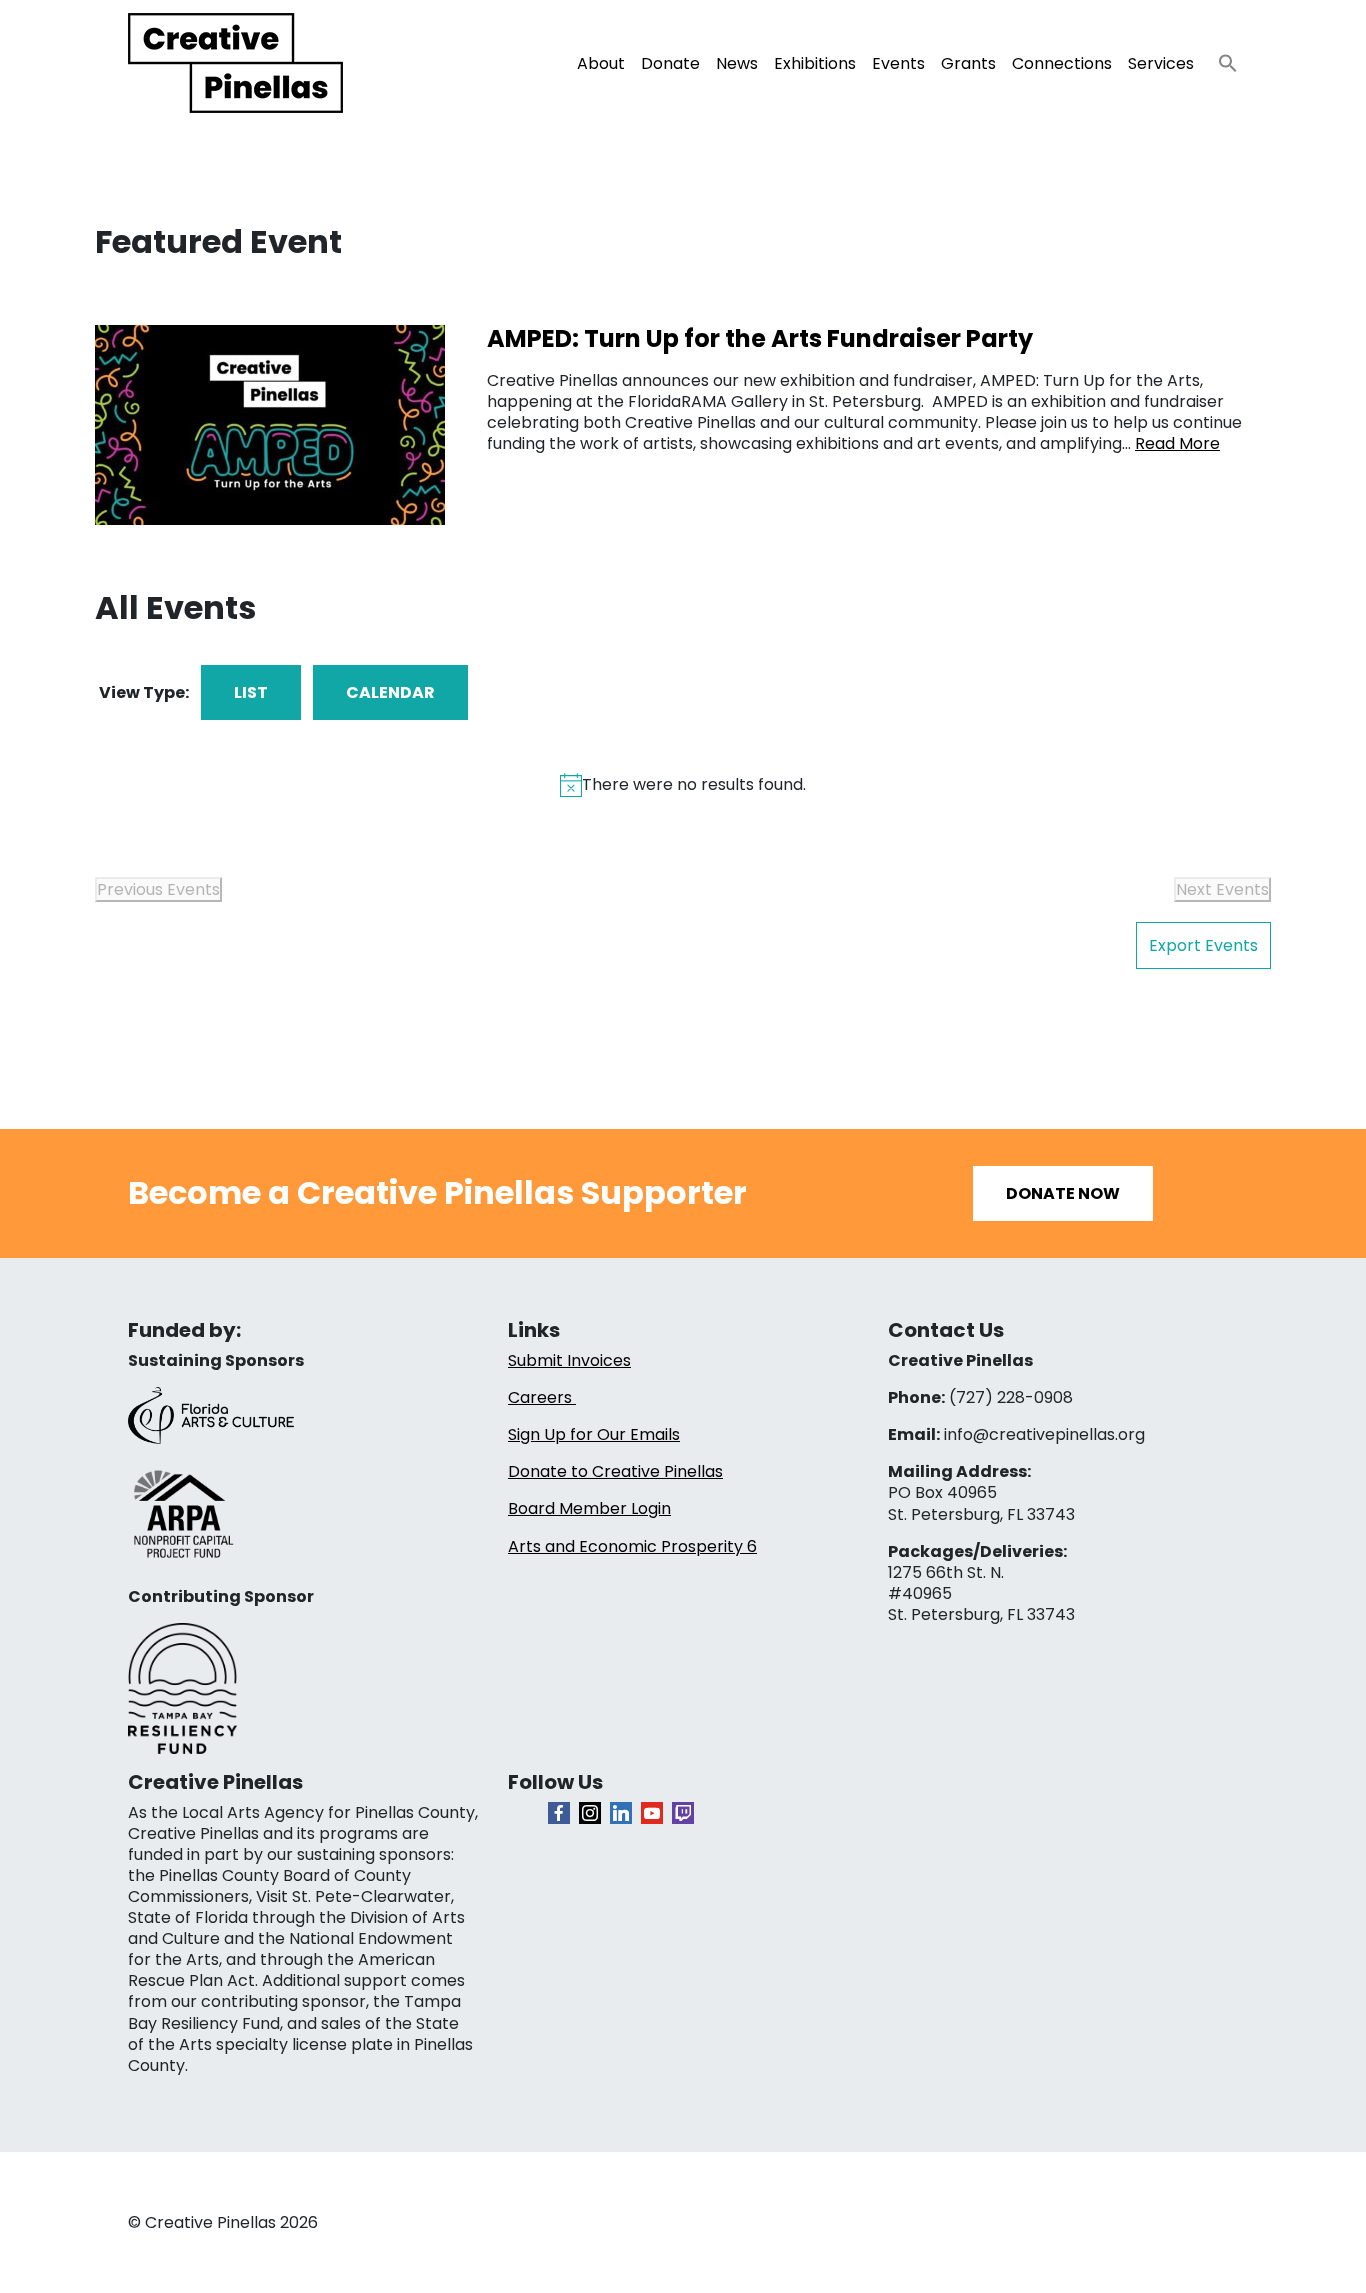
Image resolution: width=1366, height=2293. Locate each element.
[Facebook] (559, 1813)
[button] (1220, 57)
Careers (542, 1397)
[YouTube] (652, 1813)
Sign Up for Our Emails (594, 1434)
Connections (1062, 63)
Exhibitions (815, 63)
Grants (968, 63)
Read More (1177, 443)
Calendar (390, 692)
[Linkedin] (621, 1813)
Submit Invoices (569, 1360)
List (251, 692)
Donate (670, 63)
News (737, 63)
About (601, 63)
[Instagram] (590, 1813)
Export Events (1203, 945)
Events (898, 63)
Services (1161, 63)
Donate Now (1063, 1193)
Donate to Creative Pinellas (615, 1471)
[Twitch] (683, 1813)
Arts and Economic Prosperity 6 (632, 1546)
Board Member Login (589, 1508)
